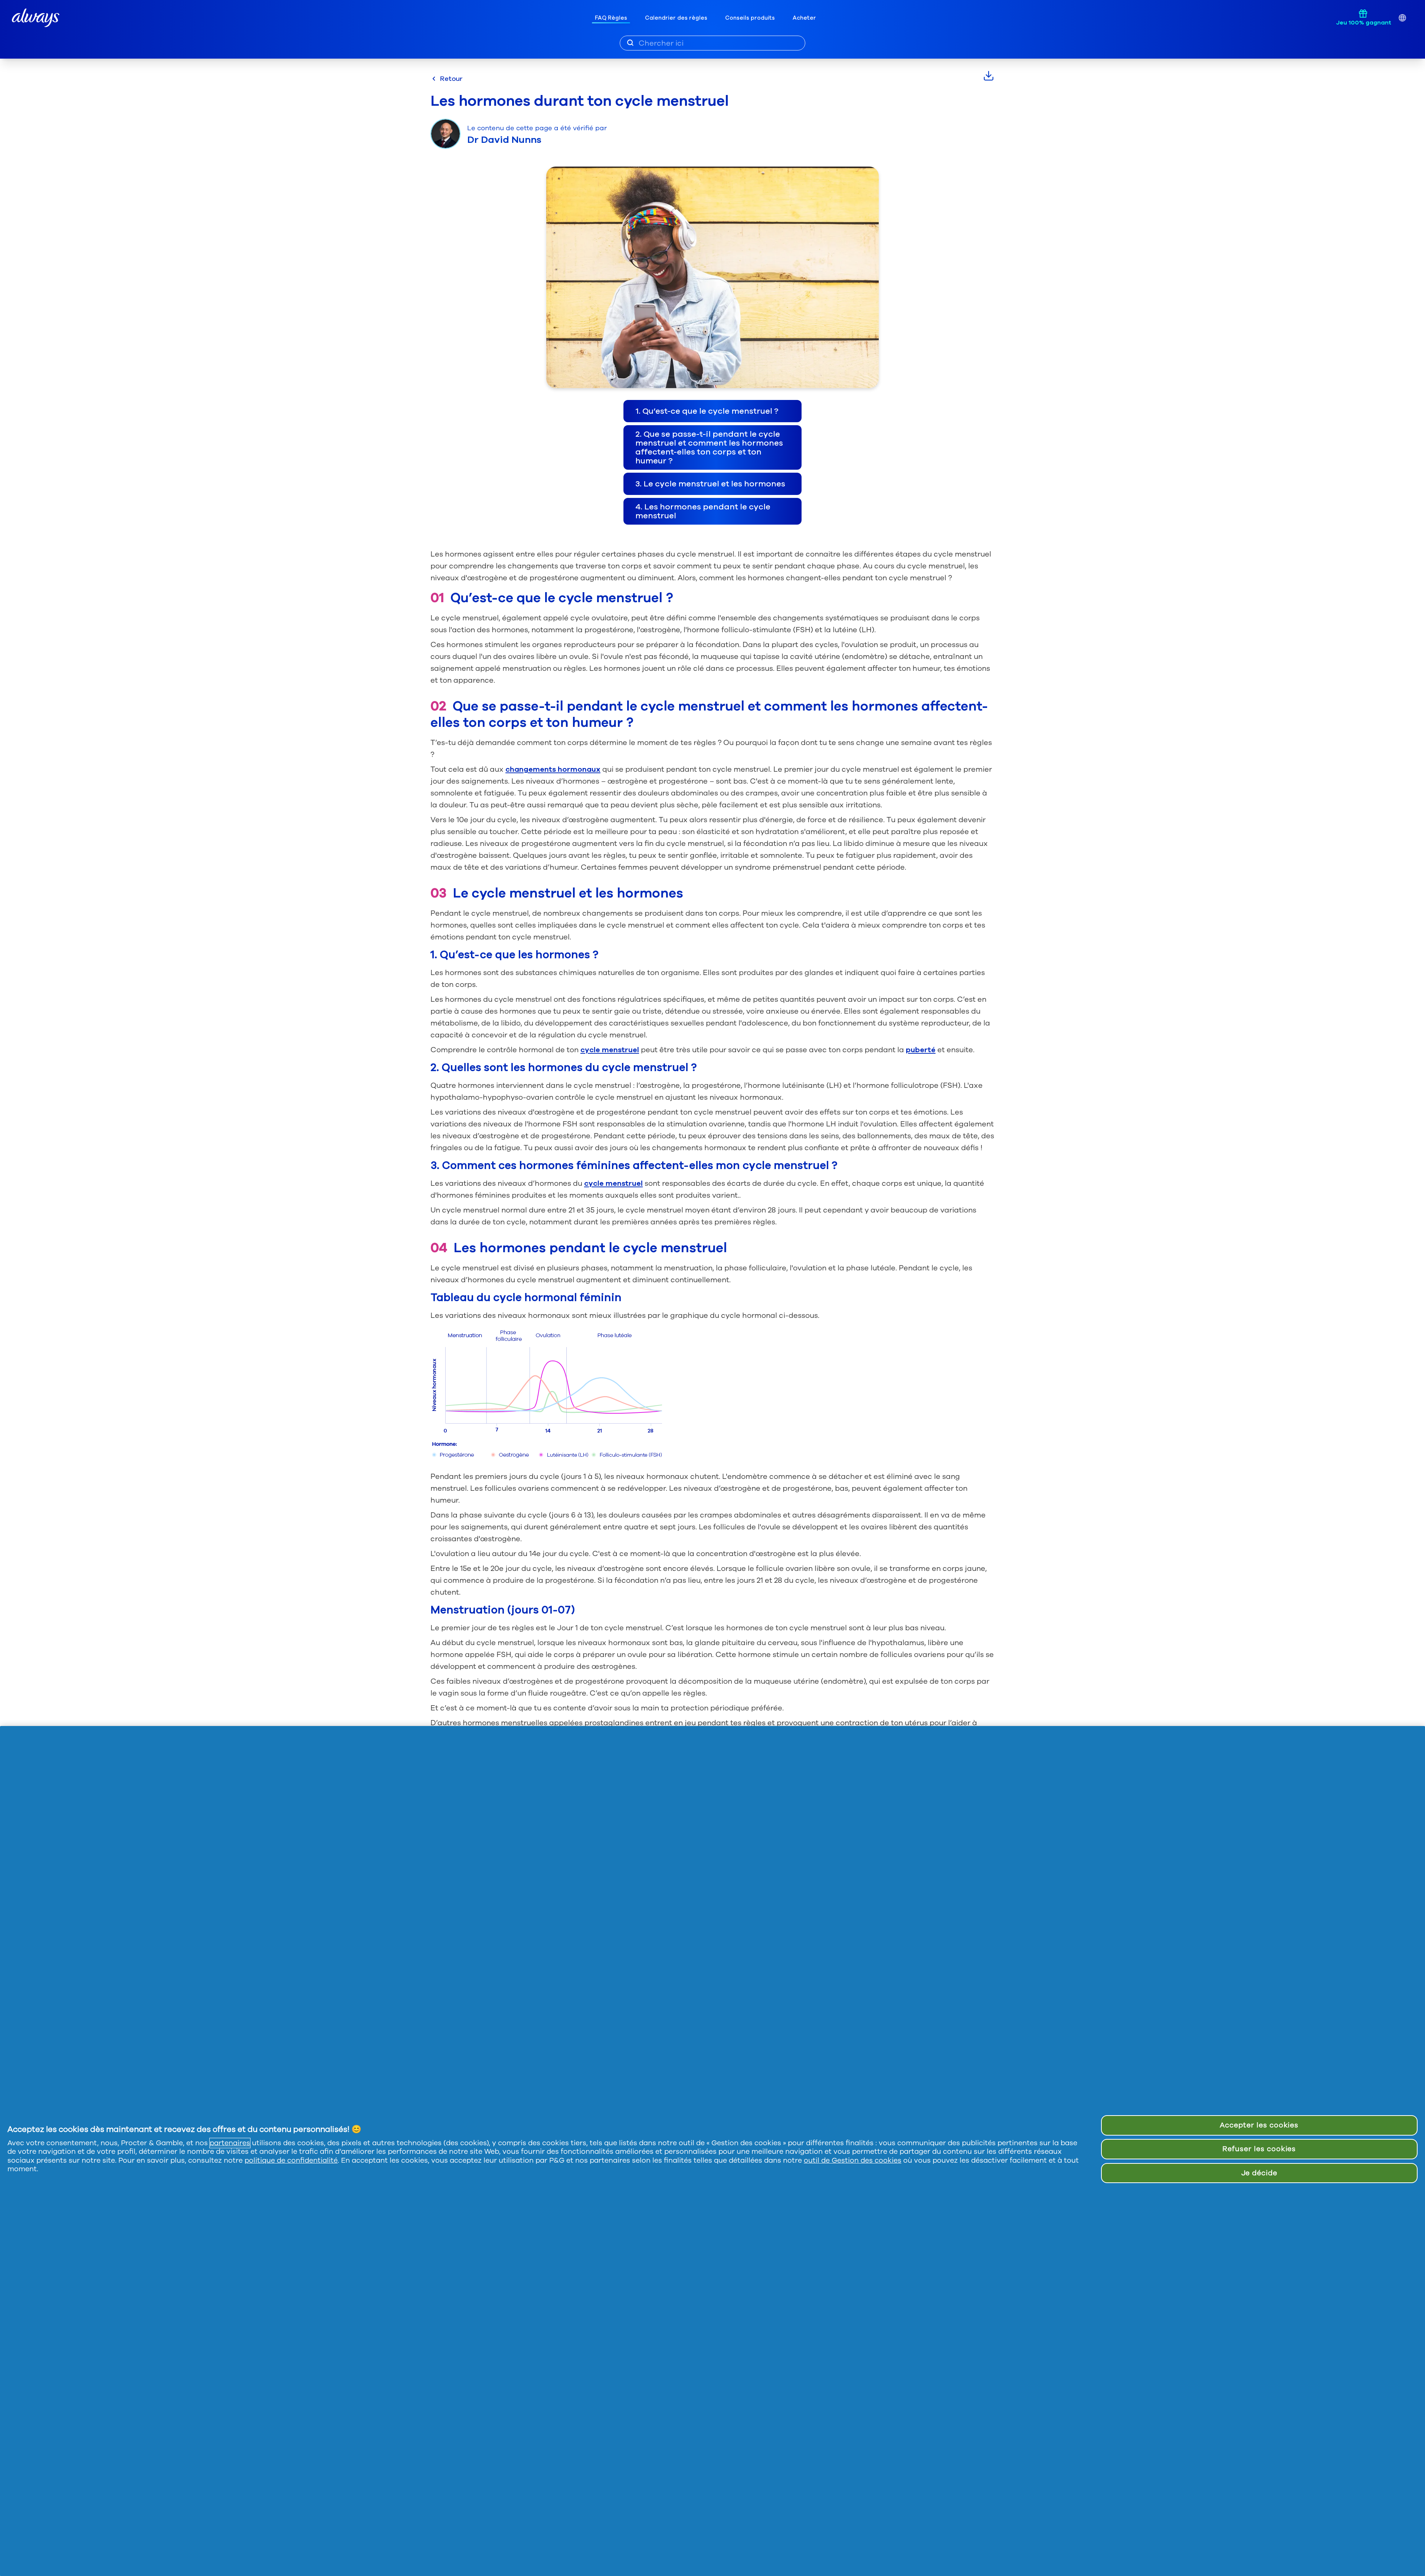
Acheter (804, 18)
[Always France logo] (36, 18)
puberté (921, 1050)
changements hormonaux (553, 769)
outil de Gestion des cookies (853, 2160)
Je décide (1259, 2173)
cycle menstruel (610, 1050)
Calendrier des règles (676, 18)
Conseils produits (750, 18)
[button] (712, 411)
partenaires (230, 2143)
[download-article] (989, 76)
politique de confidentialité (291, 2160)
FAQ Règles (611, 18)
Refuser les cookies (1259, 2149)
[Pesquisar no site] (630, 43)
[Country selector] (1402, 18)
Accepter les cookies (1259, 2125)
